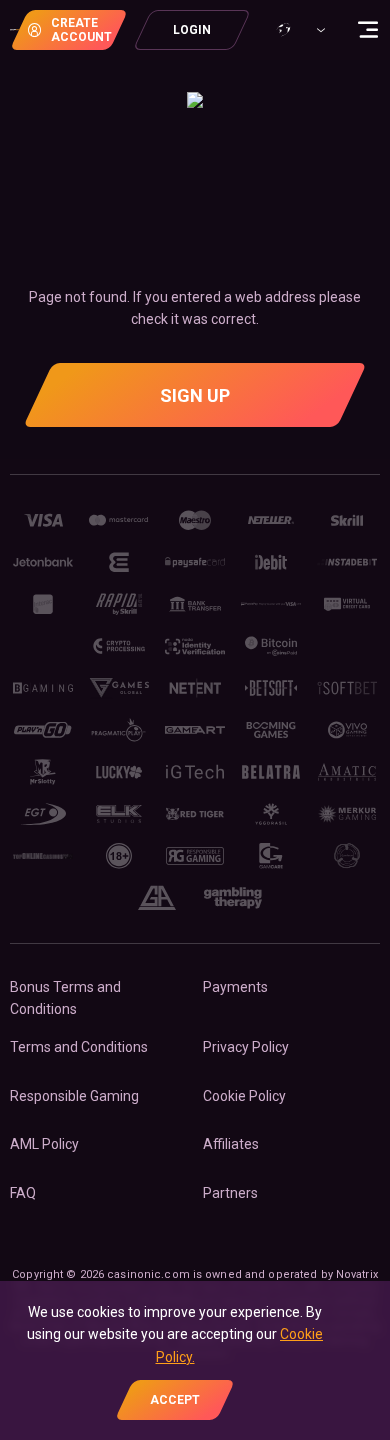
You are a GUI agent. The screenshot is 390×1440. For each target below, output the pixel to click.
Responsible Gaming (74, 1096)
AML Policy (44, 1144)
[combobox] (299, 30)
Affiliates (231, 1144)
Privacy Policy (246, 1047)
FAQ (23, 1193)
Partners (230, 1193)
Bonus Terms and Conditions (65, 998)
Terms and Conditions (79, 1047)
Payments (235, 987)
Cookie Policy (244, 1096)
